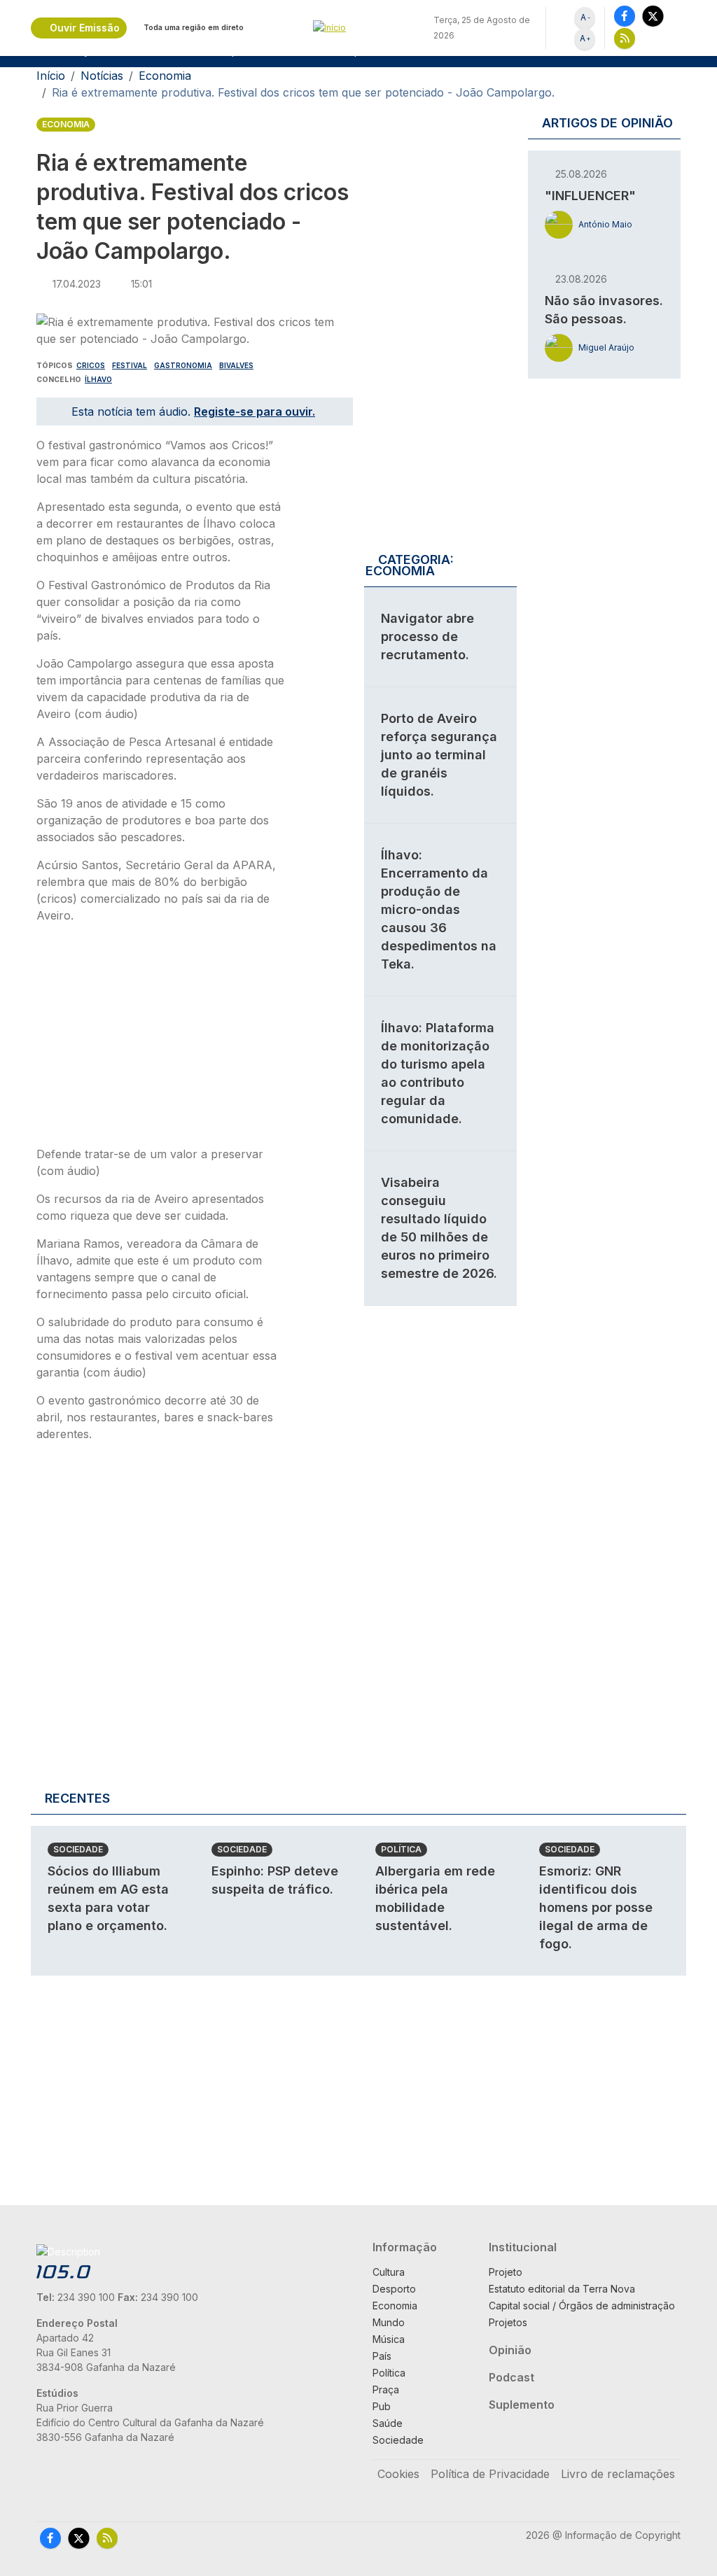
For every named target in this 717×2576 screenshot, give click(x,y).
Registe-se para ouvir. (255, 411)
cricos (91, 365)
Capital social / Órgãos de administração (582, 2306)
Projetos (508, 2322)
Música (389, 2339)
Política (401, 1849)
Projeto (506, 2272)
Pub (382, 2406)
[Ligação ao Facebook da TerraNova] (625, 16)
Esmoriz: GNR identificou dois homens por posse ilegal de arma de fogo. (596, 1907)
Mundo (389, 2322)
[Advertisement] (161, 1039)
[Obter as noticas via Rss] (625, 38)
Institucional (523, 2247)
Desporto (394, 2289)
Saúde (388, 2423)
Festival (130, 365)
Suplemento (522, 2405)
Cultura (389, 2272)
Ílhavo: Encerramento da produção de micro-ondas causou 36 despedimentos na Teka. (439, 909)
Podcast (511, 2377)
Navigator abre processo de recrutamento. (427, 636)
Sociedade (78, 1849)
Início (51, 76)
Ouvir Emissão (85, 28)
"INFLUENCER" (590, 196)
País (382, 2356)
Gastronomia (183, 365)
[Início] (358, 28)
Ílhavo (98, 379)
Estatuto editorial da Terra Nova (562, 2289)
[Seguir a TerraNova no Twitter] (653, 16)
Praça (386, 2390)
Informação (405, 2247)
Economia (165, 76)
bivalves (236, 365)
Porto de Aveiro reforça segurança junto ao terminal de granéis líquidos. (439, 755)
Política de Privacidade (490, 2474)
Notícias (102, 76)
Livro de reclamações (618, 2474)
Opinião (510, 2350)
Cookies (398, 2474)
